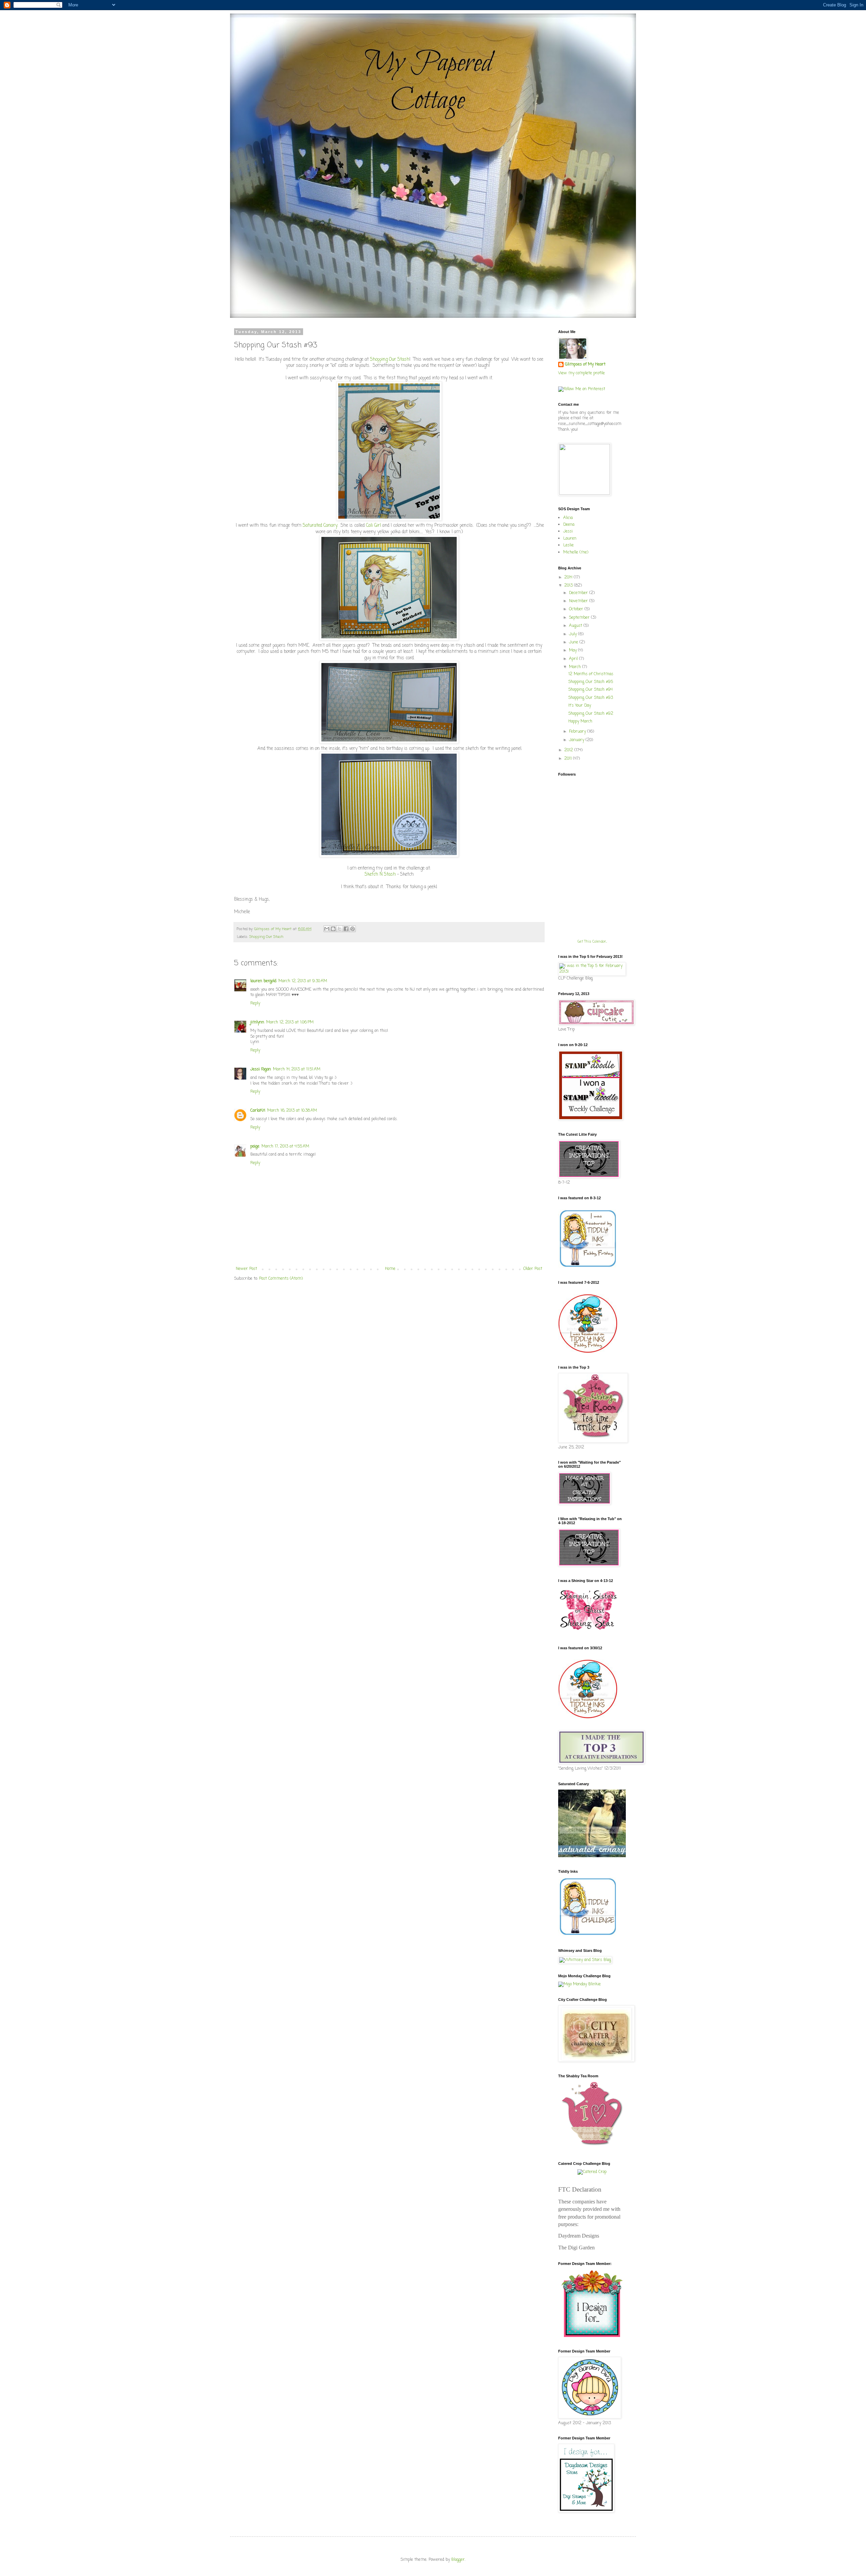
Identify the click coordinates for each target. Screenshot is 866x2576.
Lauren (570, 539)
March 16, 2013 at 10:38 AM (292, 1111)
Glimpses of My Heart (274, 929)
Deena (569, 525)
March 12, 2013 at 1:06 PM (290, 1022)
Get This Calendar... (592, 942)
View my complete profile (582, 373)
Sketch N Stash (380, 874)
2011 (569, 759)
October (577, 609)
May (574, 651)
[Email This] (327, 929)
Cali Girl (373, 525)
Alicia (568, 518)
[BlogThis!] (333, 929)
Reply (255, 1003)
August (576, 626)
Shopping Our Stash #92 (591, 714)
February (578, 732)
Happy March (580, 722)
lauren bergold (263, 981)
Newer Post (246, 1269)
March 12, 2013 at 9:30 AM (303, 981)
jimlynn (257, 1022)
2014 (569, 577)
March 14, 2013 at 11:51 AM (297, 1069)
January (577, 740)
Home (390, 1269)
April (574, 659)
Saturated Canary (320, 525)
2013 (569, 586)
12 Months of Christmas (591, 674)
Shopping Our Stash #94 (590, 690)
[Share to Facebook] (346, 929)
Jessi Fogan (261, 1069)
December (579, 593)
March (576, 667)
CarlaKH (258, 1111)
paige (255, 1147)
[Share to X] (340, 929)
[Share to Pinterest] (352, 929)
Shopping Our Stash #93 (591, 698)
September (580, 618)
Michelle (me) (576, 552)
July (574, 634)
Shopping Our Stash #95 (591, 682)
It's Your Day (580, 706)
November (579, 601)
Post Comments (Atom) (281, 1279)
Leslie (568, 545)
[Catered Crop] (592, 2172)
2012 (569, 750)
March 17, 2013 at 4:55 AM (285, 1147)
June (574, 642)
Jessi (568, 531)
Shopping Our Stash (390, 359)
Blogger (458, 2560)
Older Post (533, 1269)
